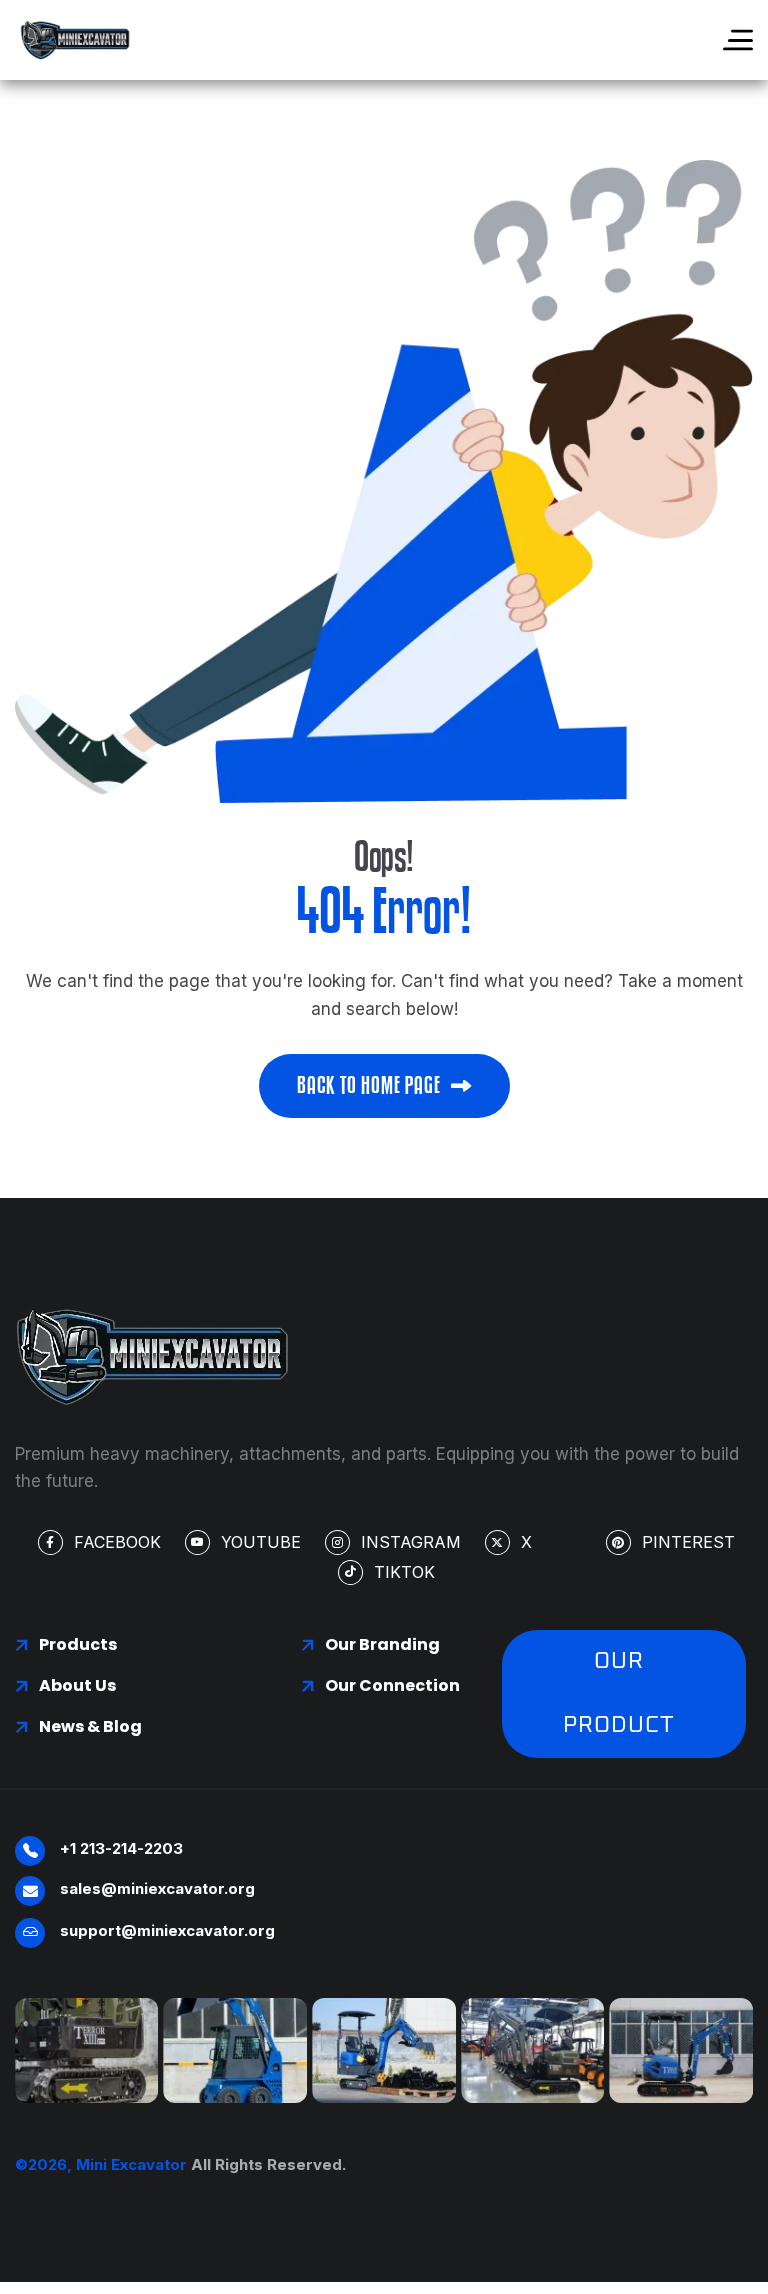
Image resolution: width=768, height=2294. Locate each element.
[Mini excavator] (75, 40)
